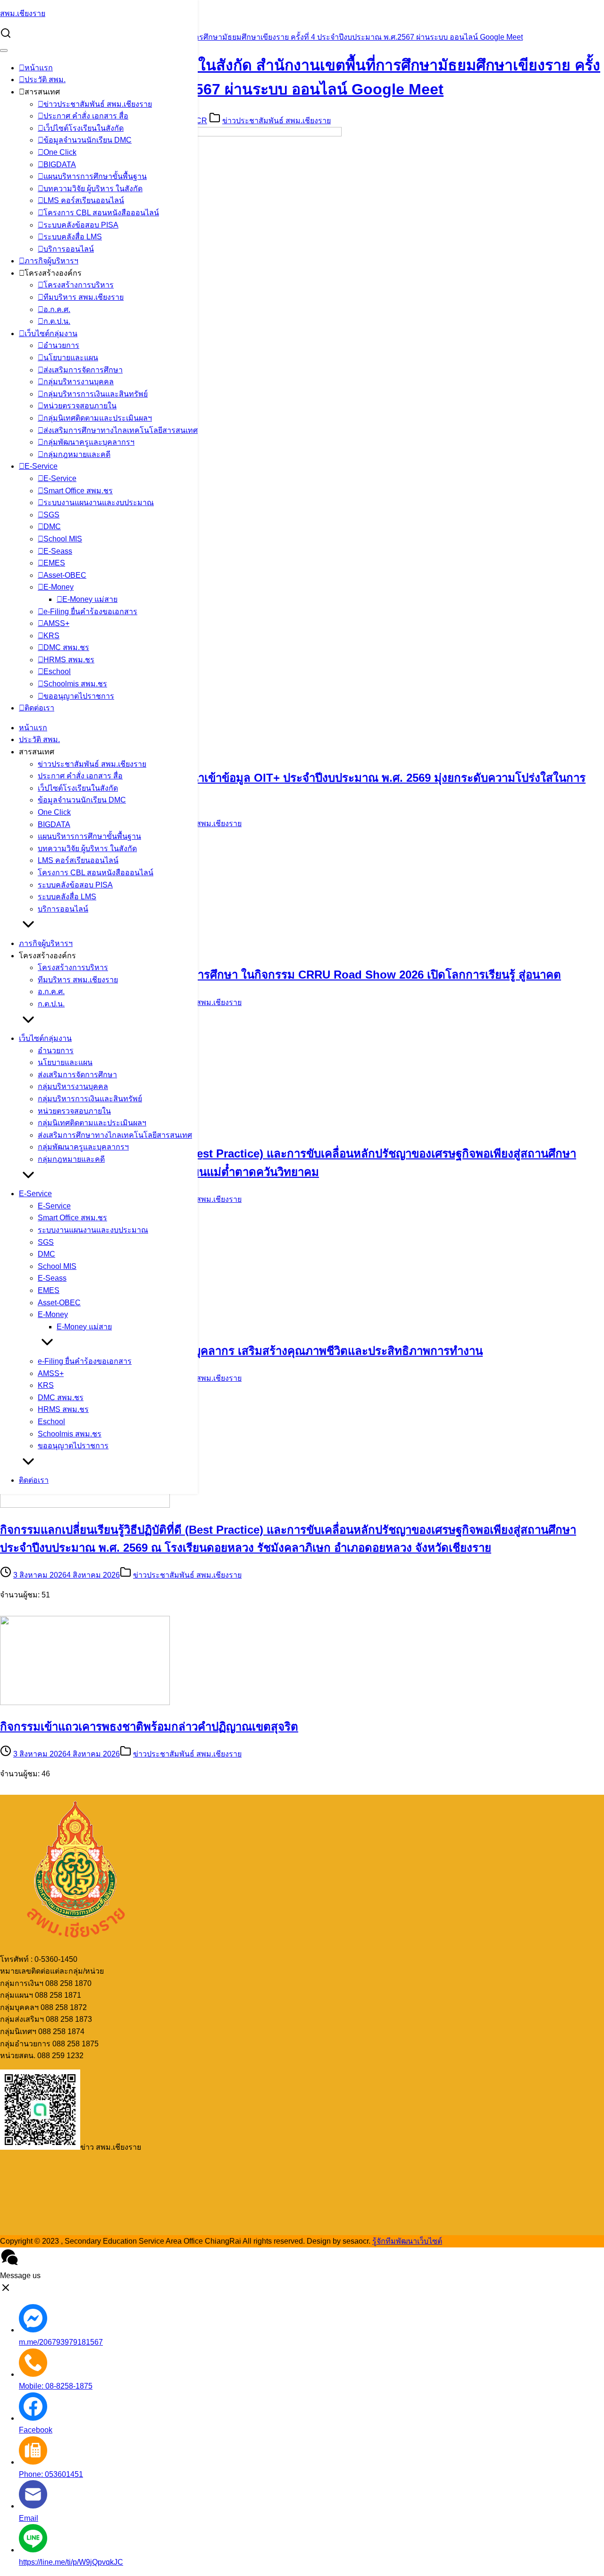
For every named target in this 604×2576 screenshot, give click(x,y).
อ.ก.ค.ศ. (57, 309)
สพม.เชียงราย (23, 13)
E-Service (41, 466)
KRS (51, 636)
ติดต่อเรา (39, 708)
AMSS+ (56, 623)
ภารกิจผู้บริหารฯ (51, 261)
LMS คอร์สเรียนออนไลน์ (84, 200)
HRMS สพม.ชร (69, 660)
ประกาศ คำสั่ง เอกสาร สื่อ (86, 116)
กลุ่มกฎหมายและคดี (77, 454)
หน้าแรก (39, 68)
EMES (54, 563)
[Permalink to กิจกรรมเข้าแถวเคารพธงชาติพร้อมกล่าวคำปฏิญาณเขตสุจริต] (85, 1702)
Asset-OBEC (65, 575)
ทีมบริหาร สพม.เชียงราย (84, 297)
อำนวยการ (61, 345)
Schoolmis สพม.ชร (75, 684)
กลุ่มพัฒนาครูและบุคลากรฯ (89, 442)
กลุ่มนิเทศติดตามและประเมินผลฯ (98, 418)
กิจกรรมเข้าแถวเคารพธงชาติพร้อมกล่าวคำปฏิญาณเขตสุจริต (149, 1727)
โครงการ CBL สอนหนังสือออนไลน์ (101, 213)
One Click (60, 152)
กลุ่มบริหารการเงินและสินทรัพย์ (96, 394)
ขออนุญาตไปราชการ (79, 696)
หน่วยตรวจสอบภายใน (80, 406)
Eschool (57, 671)
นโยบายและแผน (71, 358)
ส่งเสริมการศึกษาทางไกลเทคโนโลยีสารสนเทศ (121, 430)
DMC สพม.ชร (66, 647)
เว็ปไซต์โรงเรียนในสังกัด (84, 128)
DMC (52, 527)
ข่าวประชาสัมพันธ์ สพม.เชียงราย (98, 104)
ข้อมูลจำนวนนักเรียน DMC (88, 140)
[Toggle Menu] (4, 51)
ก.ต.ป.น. (57, 321)
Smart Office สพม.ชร (78, 491)
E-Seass (58, 551)
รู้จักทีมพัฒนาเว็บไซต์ (407, 2241)
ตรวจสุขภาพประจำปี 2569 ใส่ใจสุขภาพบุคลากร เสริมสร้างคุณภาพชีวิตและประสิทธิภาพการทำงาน (241, 1351)
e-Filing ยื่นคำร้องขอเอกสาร (90, 612)
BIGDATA (60, 165)
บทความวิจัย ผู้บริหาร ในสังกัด (93, 189)
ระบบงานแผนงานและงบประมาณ (99, 503)
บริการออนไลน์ (69, 249)
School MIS (63, 539)
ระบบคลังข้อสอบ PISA (81, 225)
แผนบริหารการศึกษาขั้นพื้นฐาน (95, 176)
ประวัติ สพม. (45, 80)
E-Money (59, 587)
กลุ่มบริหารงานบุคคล (79, 382)
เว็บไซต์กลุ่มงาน (51, 334)
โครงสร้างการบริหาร (79, 285)
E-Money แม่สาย (90, 599)
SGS (51, 515)
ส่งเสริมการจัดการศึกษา (83, 370)
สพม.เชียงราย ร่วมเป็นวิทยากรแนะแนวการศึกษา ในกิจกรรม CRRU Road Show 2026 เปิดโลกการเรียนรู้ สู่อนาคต (281, 975)
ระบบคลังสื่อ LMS (73, 237)
